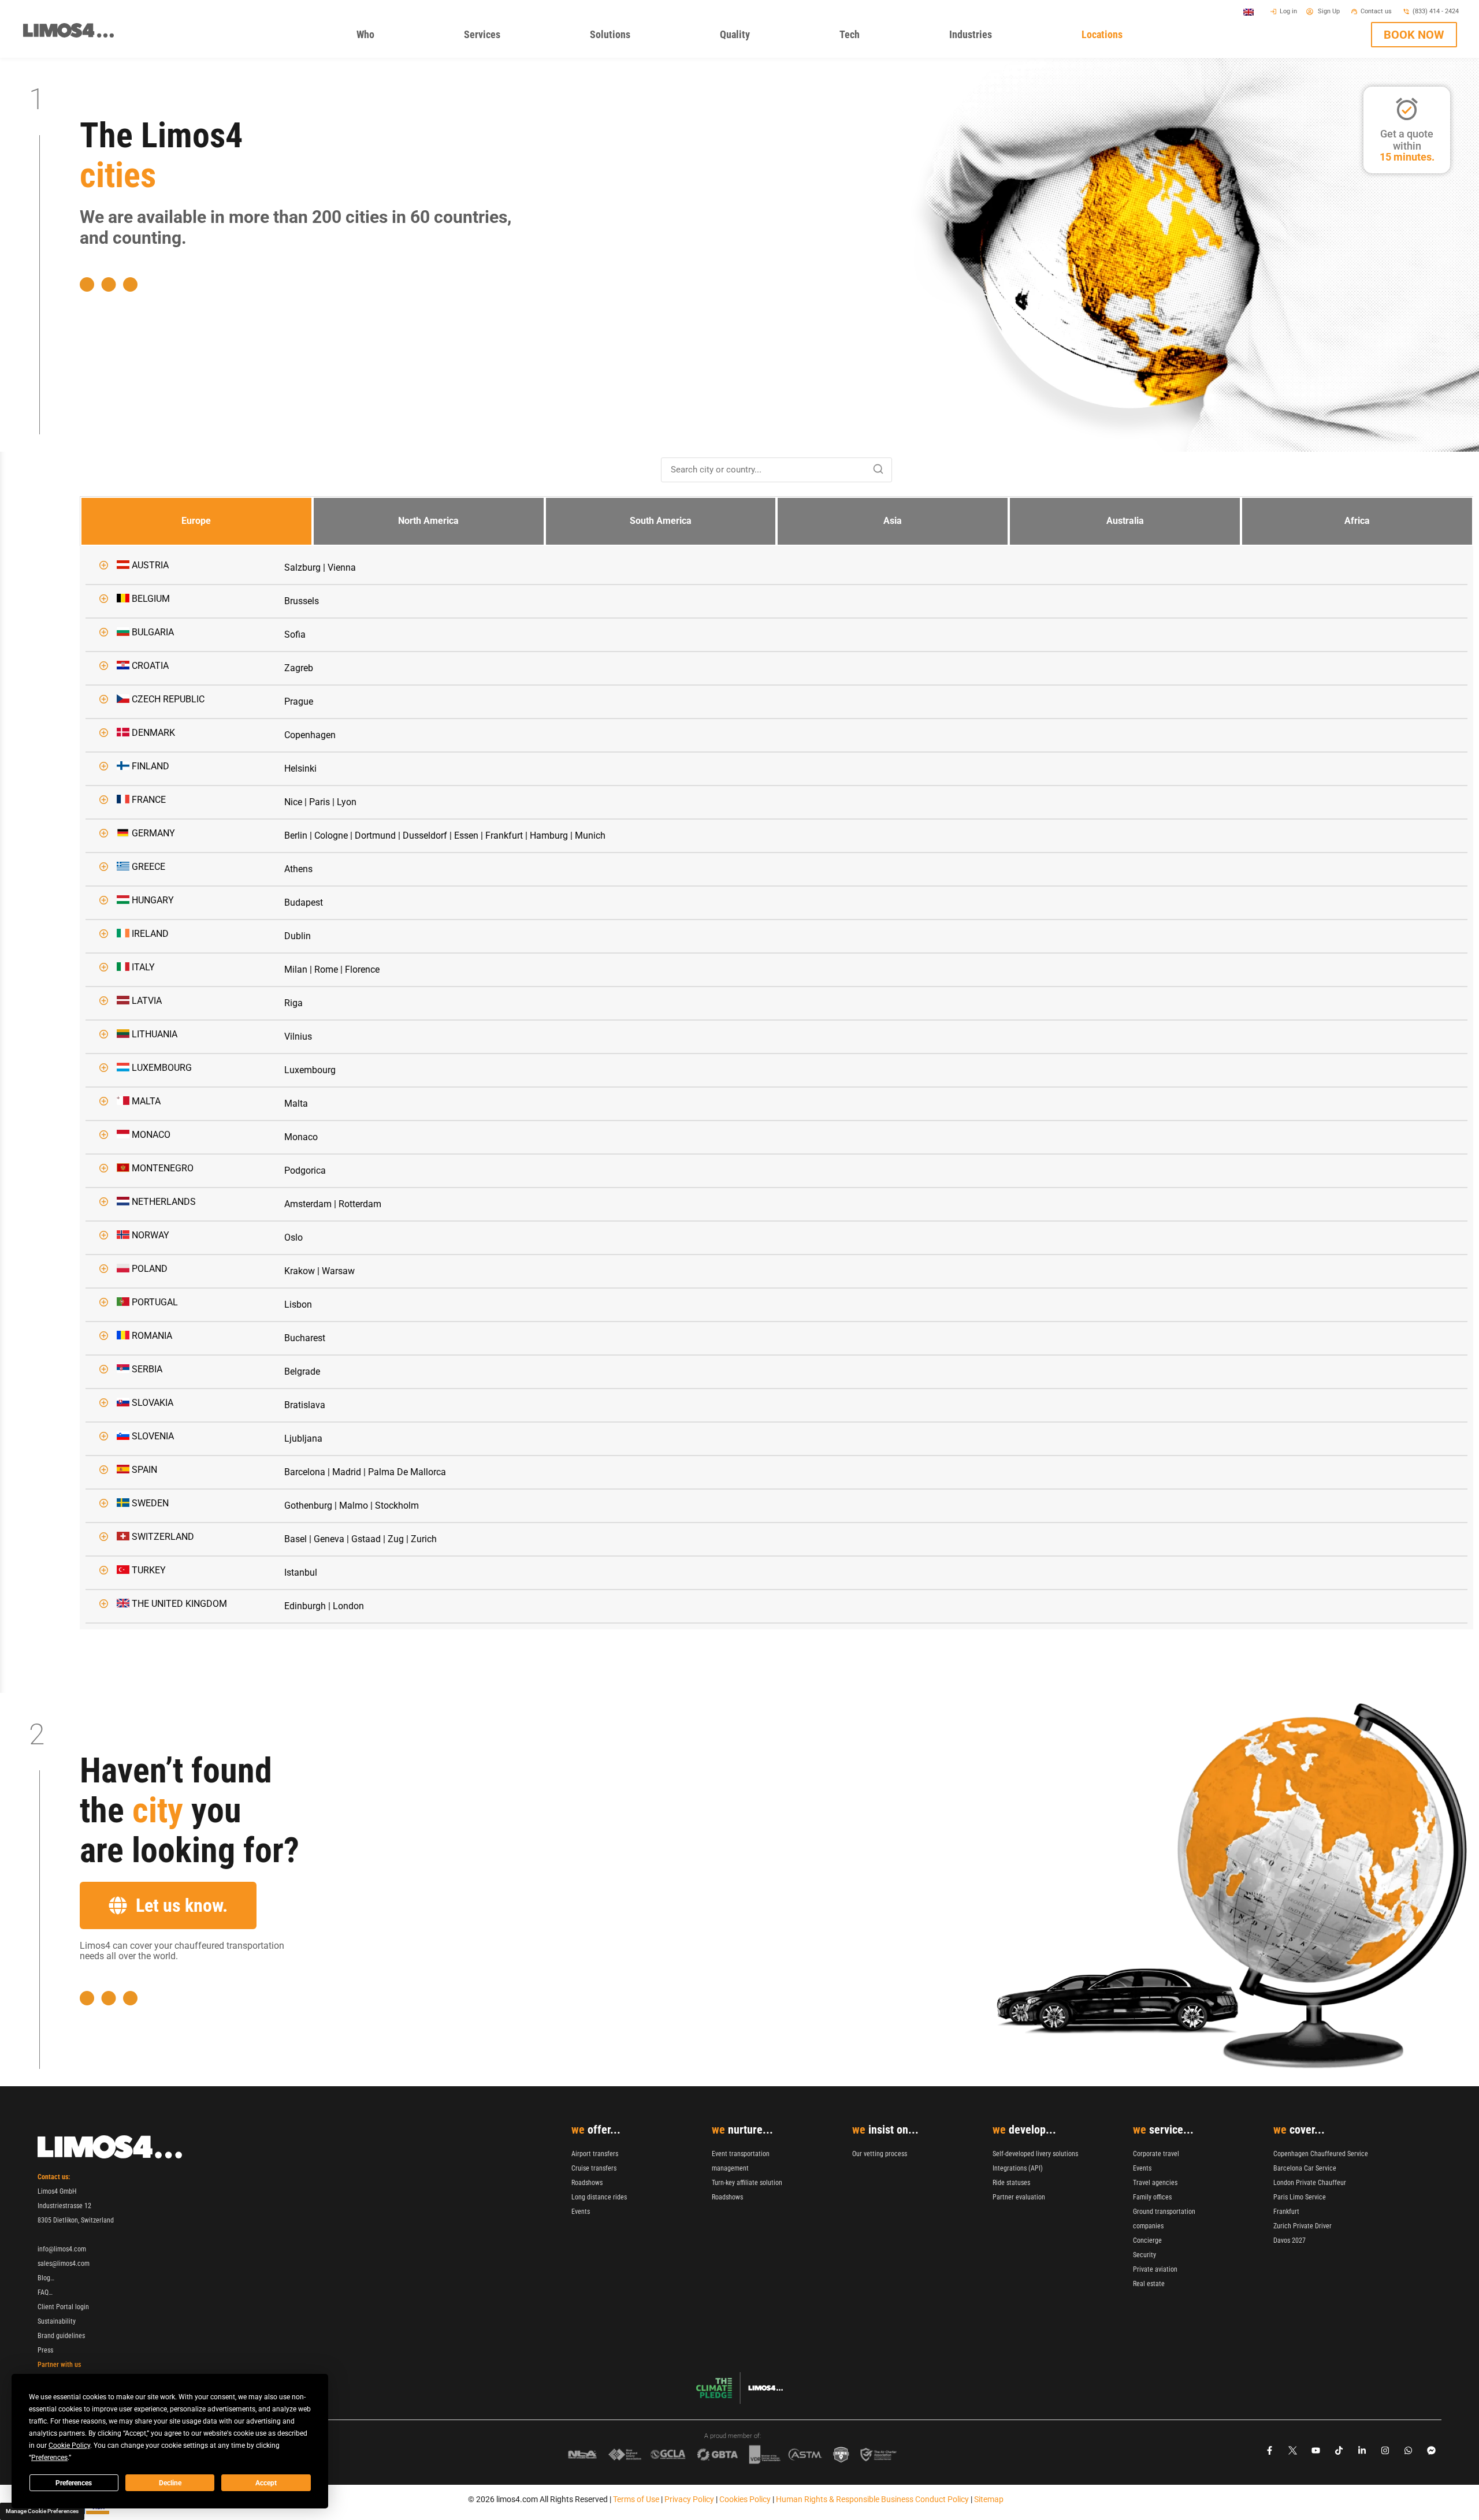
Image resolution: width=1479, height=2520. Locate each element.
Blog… (46, 2278)
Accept (266, 2483)
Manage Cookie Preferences (42, 2511)
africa (1357, 521)
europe (196, 521)
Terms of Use (636, 2499)
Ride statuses (1011, 2183)
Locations (1118, 37)
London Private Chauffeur (1310, 2183)
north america (428, 521)
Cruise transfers (594, 2168)
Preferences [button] (49, 2458)
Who (382, 37)
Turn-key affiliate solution (747, 2183)
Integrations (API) (1018, 2168)
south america (661, 521)
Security (1144, 2255)
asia (893, 521)
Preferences (74, 2483)
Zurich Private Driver (1303, 2226)
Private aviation (1155, 2269)
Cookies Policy (745, 2499)
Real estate (1149, 2284)
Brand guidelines (61, 2336)
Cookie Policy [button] (69, 2445)
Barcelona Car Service (1305, 2168)
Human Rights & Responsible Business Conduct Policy (872, 2499)
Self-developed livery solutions (1035, 2154)
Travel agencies (1155, 2183)
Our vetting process (880, 2154)
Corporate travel (1156, 2154)
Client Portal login (63, 2307)
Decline (170, 2483)
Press (45, 2350)
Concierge (1147, 2240)
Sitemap (989, 2499)
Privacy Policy (689, 2499)
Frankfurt (1286, 2212)
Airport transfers (595, 2154)
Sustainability (57, 2321)
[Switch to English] (1248, 12)
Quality (751, 37)
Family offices (1152, 2197)
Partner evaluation (1019, 2197)
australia (1125, 521)
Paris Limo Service (1300, 2197)
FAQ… (45, 2292)
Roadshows (587, 2183)
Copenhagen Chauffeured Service (1321, 2154)
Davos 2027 (1290, 2240)
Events (581, 2212)
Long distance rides (599, 2197)
